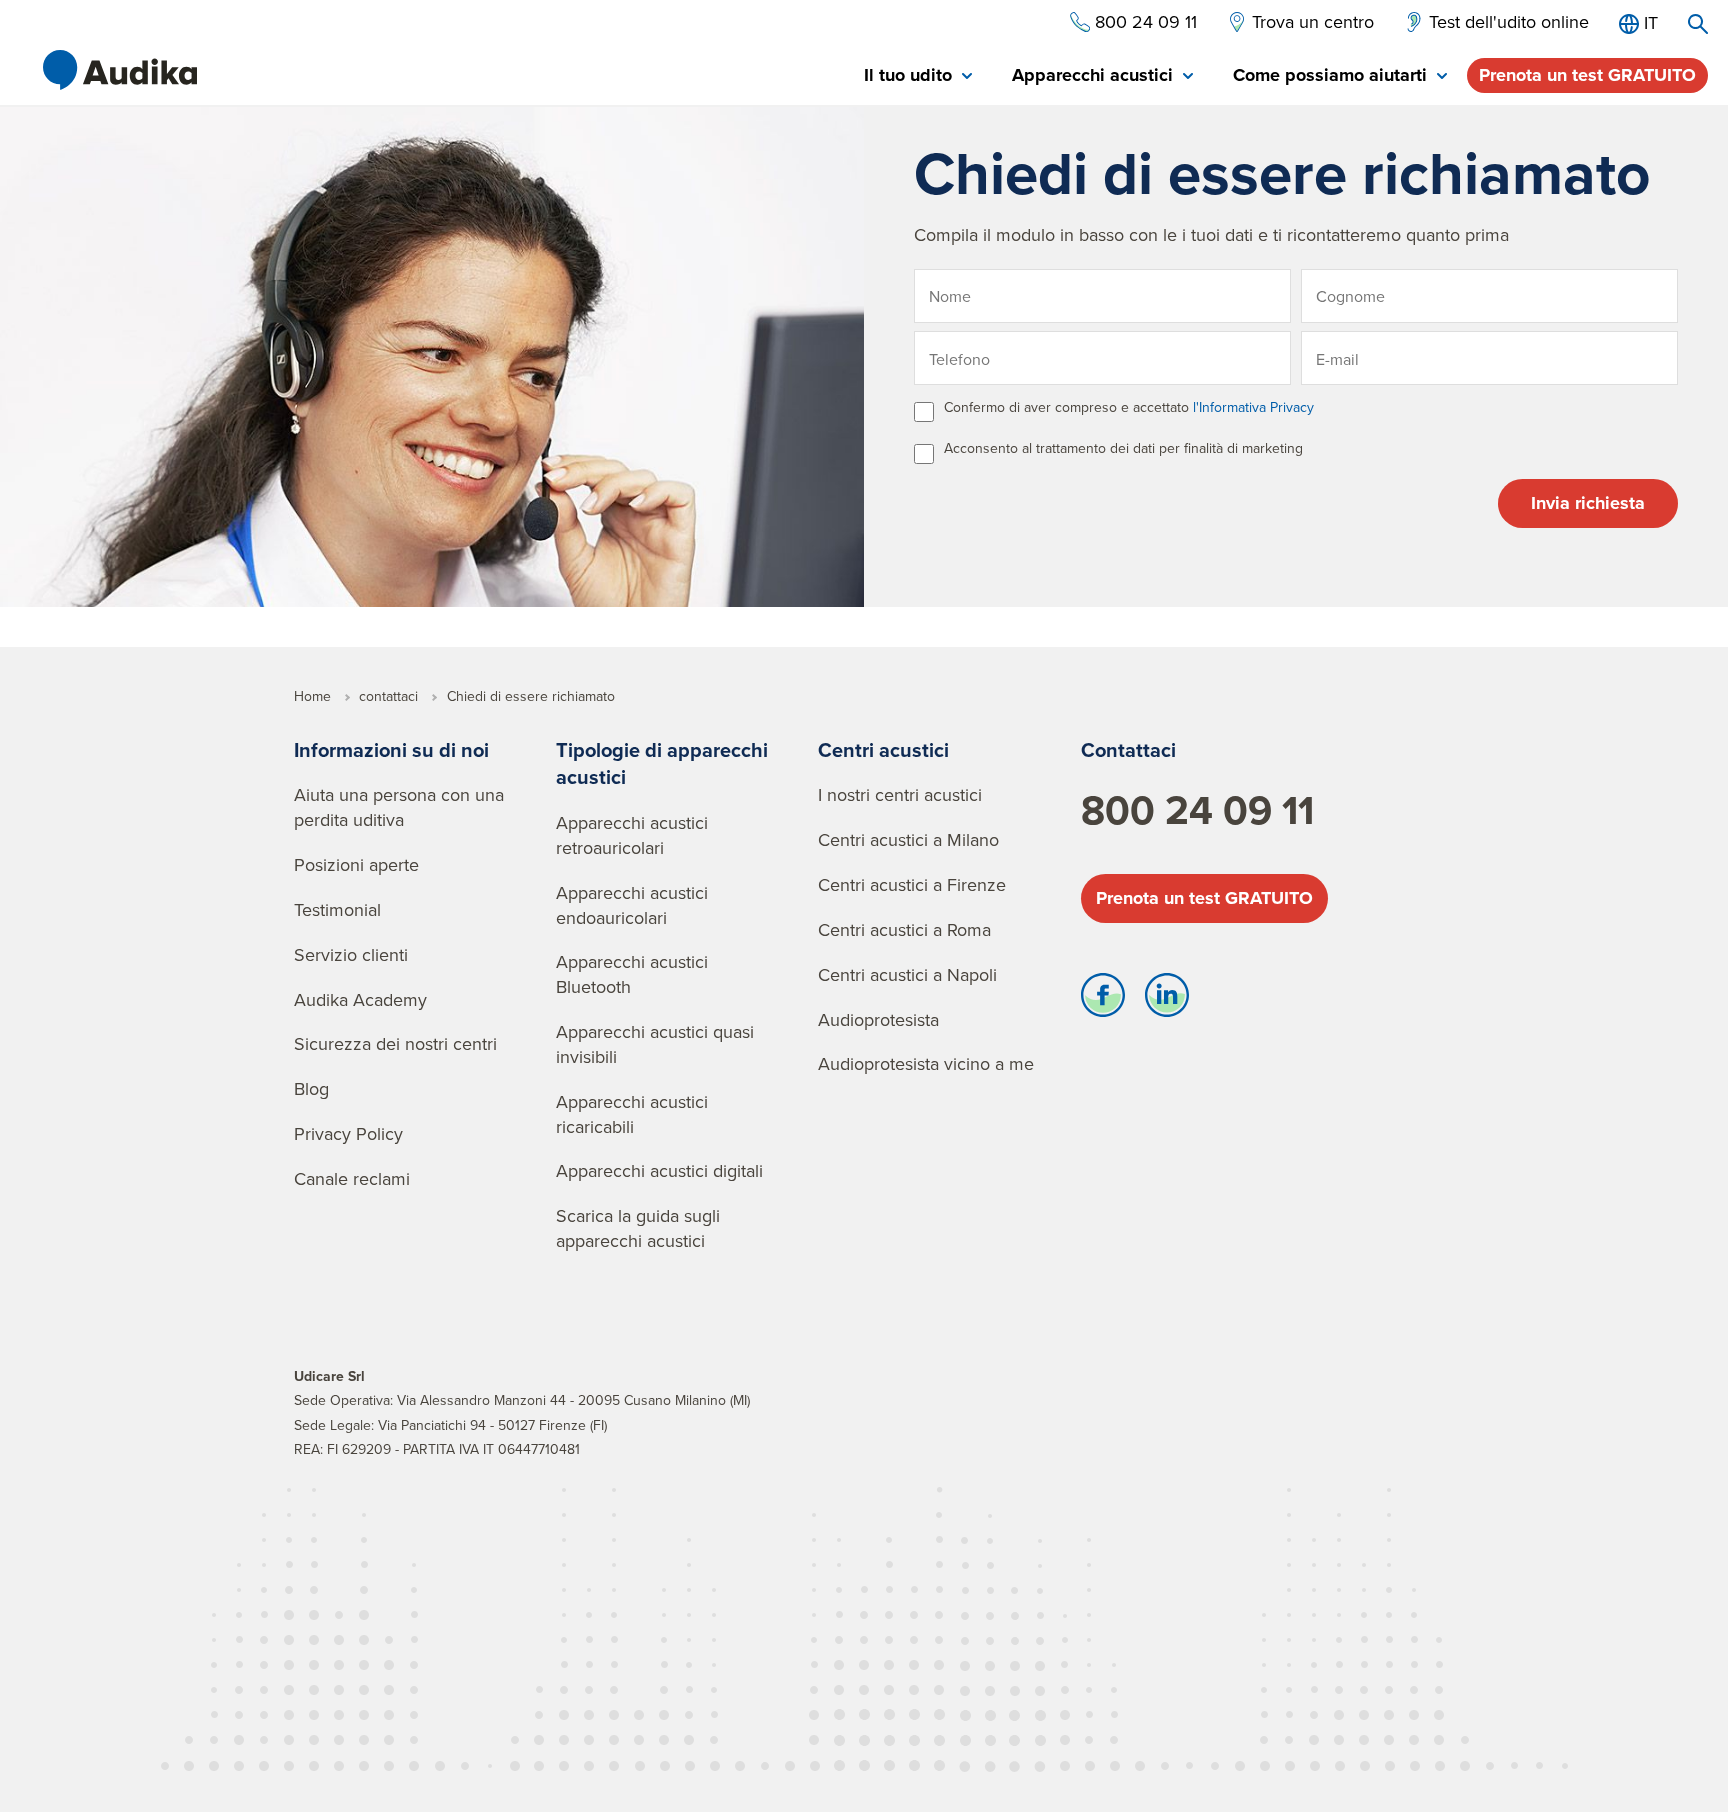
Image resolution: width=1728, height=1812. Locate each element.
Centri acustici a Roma (904, 929)
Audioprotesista (878, 1019)
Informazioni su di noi (391, 749)
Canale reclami (352, 1178)
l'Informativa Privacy (1253, 407)
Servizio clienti (351, 954)
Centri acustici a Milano (908, 839)
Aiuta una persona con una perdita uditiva (399, 807)
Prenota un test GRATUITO (1587, 75)
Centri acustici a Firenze (912, 884)
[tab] (918, 76)
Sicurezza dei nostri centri (395, 1043)
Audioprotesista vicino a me (926, 1063)
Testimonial (337, 909)
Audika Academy (360, 999)
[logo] (120, 70)
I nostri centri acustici (900, 794)
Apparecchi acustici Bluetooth (632, 974)
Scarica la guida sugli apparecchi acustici (638, 1228)
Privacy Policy (348, 1133)
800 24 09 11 (1197, 810)
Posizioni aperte (356, 864)
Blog (311, 1088)
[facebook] (1103, 1000)
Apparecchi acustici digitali (659, 1170)
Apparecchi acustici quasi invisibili (655, 1044)
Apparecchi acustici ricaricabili (632, 1114)
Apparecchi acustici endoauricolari (632, 905)
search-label (1698, 24)
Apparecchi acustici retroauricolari (632, 835)
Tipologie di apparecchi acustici (662, 763)
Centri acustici (883, 749)
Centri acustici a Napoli (907, 974)
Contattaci (1128, 749)
